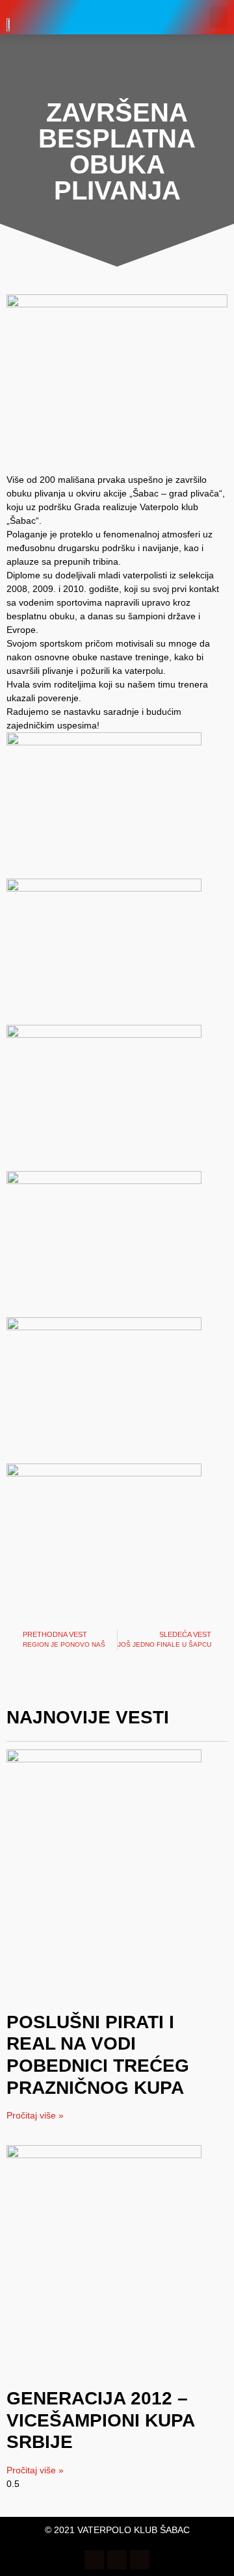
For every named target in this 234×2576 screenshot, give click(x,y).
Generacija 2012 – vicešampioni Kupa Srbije (100, 2420)
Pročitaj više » (35, 2115)
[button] (218, 17)
